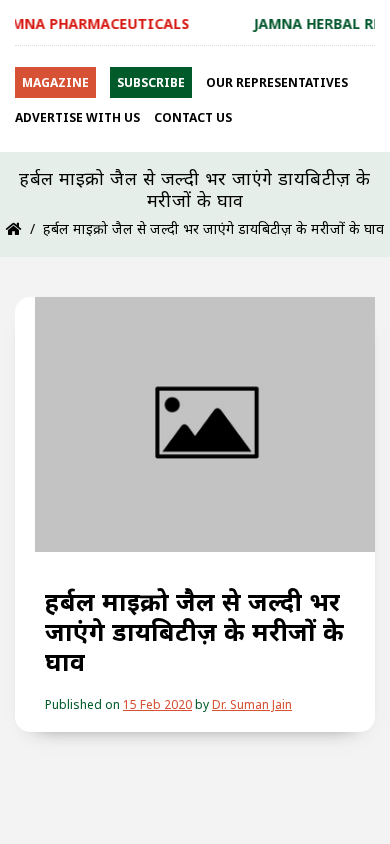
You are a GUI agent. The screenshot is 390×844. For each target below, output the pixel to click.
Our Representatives (277, 82)
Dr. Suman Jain (252, 704)
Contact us (193, 117)
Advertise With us (77, 117)
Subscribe (151, 82)
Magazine (55, 82)
